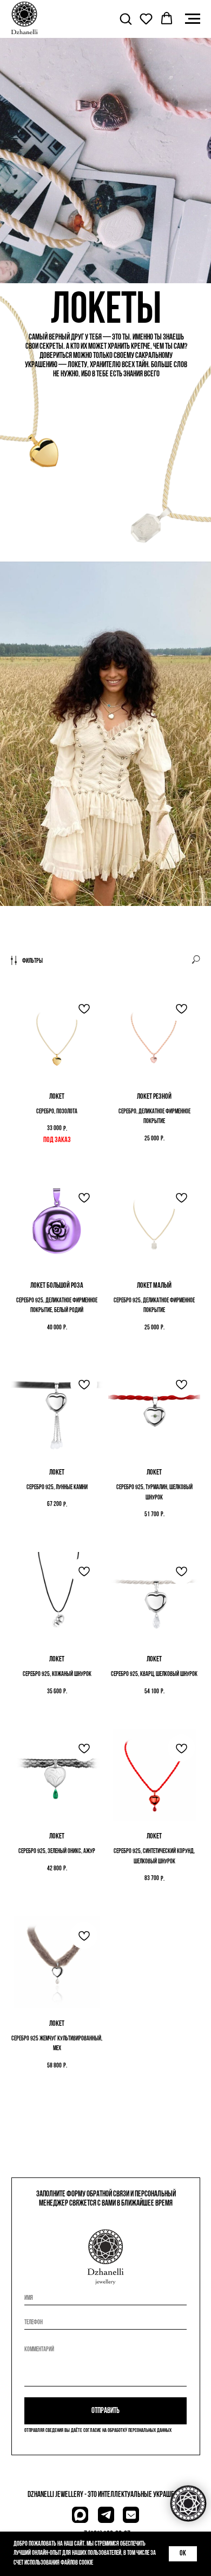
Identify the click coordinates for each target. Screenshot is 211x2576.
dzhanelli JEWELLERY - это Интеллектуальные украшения (106, 2495)
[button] (126, 18)
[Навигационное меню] (193, 19)
